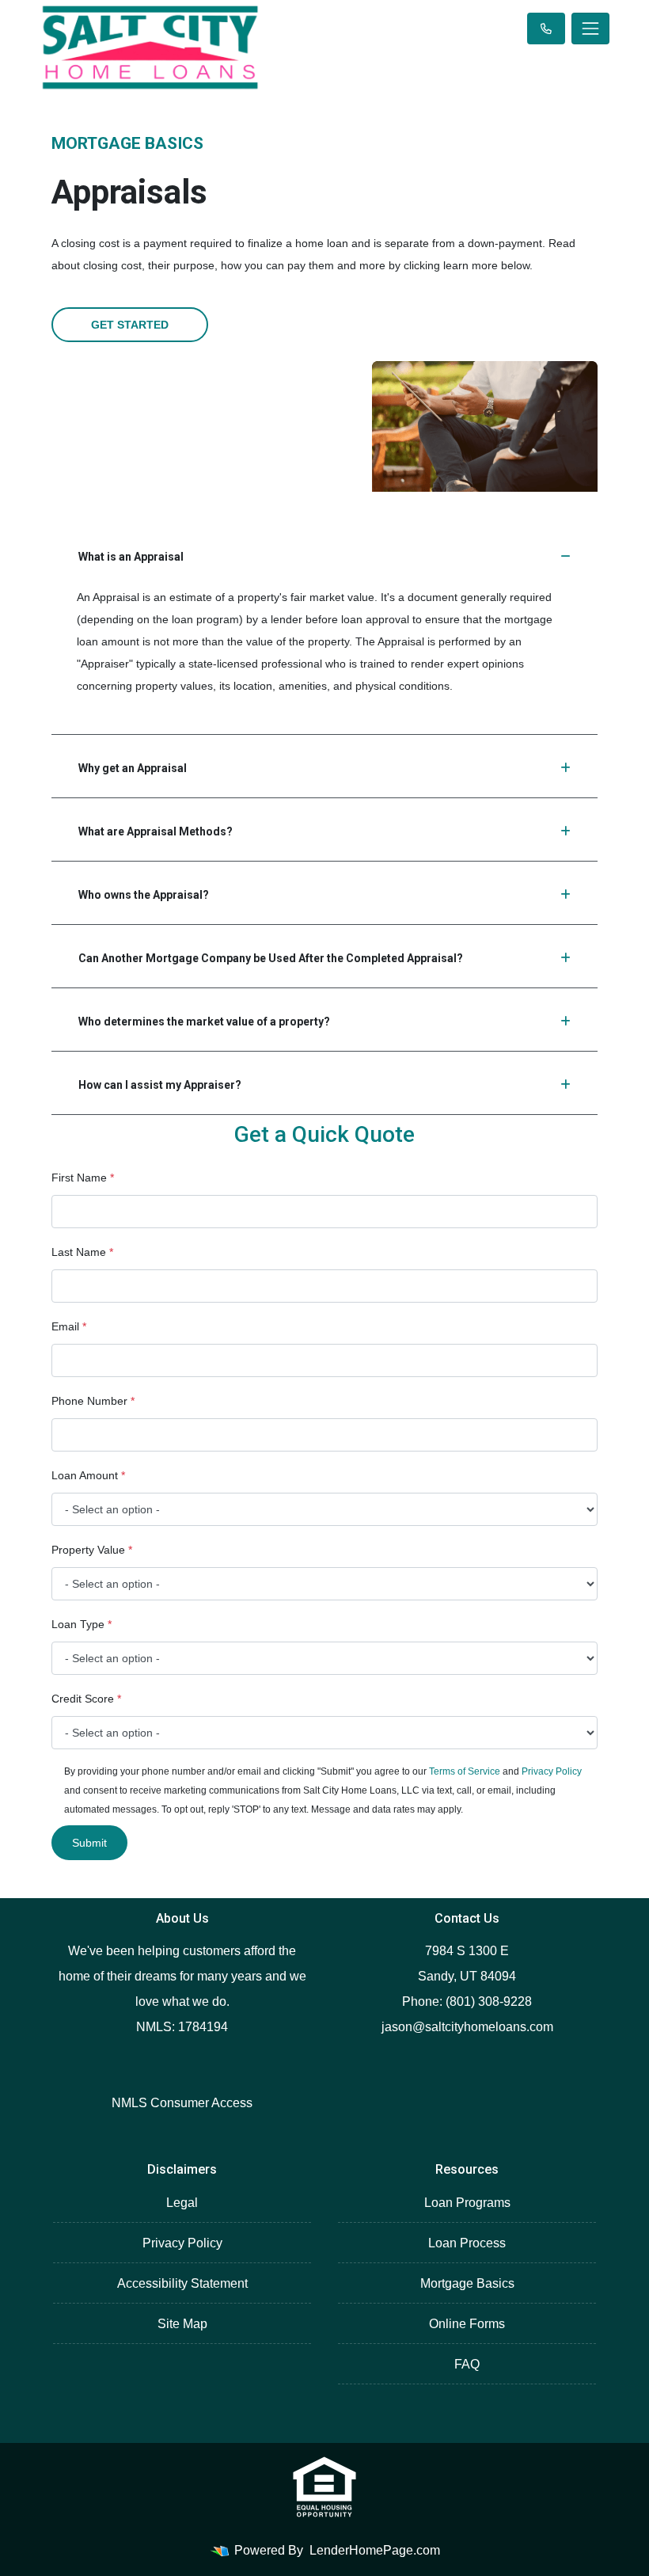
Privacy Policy (552, 1771)
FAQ (467, 2364)
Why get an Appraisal (133, 768)
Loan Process (467, 2243)
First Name (83, 1178)
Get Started (130, 325)
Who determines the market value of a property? (204, 1022)
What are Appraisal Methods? (156, 831)
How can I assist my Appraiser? (160, 1085)
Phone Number (93, 1401)
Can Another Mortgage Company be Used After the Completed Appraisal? (271, 958)
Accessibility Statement (182, 2283)
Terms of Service (465, 1771)
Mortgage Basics (467, 2283)
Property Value (92, 1550)
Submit (89, 1843)
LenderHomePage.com (375, 2550)
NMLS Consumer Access (182, 2103)
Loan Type (82, 1624)
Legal (182, 2203)
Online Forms (467, 2324)
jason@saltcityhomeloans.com (467, 2027)
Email (69, 1326)
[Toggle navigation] (590, 29)
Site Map (182, 2324)
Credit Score (86, 1699)
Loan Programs (467, 2203)
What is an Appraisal (131, 557)
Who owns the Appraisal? (144, 895)
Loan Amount (88, 1475)
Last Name (82, 1252)
